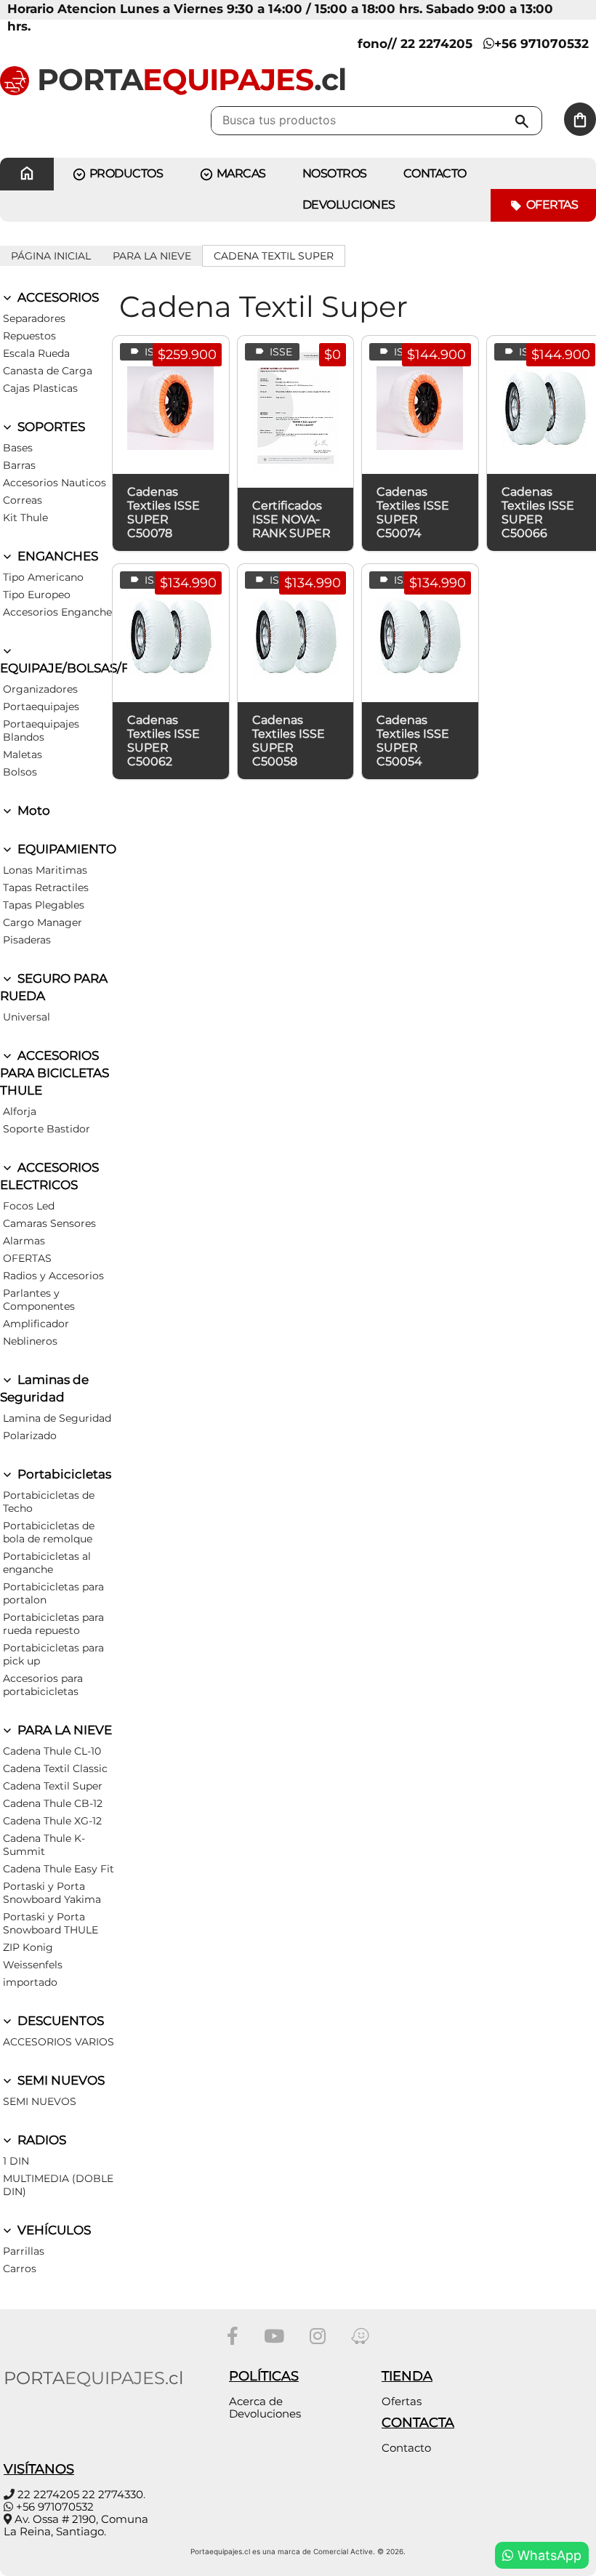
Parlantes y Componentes (39, 1300)
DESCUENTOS (59, 2021)
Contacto (406, 2448)
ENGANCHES (56, 556)
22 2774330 (113, 2494)
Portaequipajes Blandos (41, 730)
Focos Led (29, 1206)
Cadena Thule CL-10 (52, 1751)
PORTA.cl (188, 79)
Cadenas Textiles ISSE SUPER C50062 (164, 741)
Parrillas (24, 2251)
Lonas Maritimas (45, 870)
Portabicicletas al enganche (47, 1563)
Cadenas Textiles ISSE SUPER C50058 (289, 741)
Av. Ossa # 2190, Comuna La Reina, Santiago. (76, 2525)
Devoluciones (349, 205)
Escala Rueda (36, 353)
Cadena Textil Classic (55, 1768)
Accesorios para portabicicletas (43, 1685)
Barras (19, 465)
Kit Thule (25, 518)
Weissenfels (33, 1965)
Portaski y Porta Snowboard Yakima (52, 1893)
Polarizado (30, 1436)
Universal (27, 1017)
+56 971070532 (541, 44)
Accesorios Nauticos (55, 483)
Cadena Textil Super (274, 256)
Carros (20, 2269)
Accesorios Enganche (57, 612)
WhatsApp (548, 2555)
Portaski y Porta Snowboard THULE (51, 1923)
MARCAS (240, 173)
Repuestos (29, 336)
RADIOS (40, 2140)
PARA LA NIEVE (152, 256)
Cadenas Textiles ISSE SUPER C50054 (413, 741)
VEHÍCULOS (53, 2230)
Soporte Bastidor (47, 1129)
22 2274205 (48, 2494)
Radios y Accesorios (53, 1276)
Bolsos (20, 772)
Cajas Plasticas (40, 388)
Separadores (34, 318)
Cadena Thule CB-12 (53, 1803)
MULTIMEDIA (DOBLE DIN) (58, 2185)
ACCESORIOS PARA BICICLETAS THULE (55, 1073)
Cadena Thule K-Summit (44, 1845)
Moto (32, 810)
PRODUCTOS (125, 173)
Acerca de (256, 2401)
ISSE (154, 352)
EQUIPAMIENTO (65, 849)
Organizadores (40, 689)
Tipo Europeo (37, 595)
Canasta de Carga (48, 371)
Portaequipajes (41, 707)
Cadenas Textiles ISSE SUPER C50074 (413, 512)
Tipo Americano (43, 577)
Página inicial (51, 256)
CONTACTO (435, 173)
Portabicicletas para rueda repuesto (53, 1624)
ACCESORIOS (57, 297)
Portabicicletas (63, 1474)
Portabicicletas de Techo (49, 1502)
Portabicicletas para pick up (53, 1654)
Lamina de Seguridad (57, 1418)
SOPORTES (50, 427)
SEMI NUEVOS (60, 2080)
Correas (23, 500)
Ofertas (551, 205)
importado (30, 1982)
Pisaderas (27, 940)
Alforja (20, 1111)
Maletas (23, 754)
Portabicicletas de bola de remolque (49, 1532)
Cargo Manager (43, 922)
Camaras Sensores (49, 1223)
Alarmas (24, 1241)
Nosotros (335, 173)
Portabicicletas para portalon (53, 1593)
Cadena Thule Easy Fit (59, 1869)
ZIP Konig (28, 1947)
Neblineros (30, 1341)
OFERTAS (27, 1258)
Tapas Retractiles (46, 887)
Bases (18, 448)
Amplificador (36, 1324)
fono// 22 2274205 (415, 44)
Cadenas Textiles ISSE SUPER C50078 (164, 512)
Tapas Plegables (44, 905)
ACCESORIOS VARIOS (59, 2042)
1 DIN (16, 2161)
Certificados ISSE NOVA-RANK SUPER (291, 519)
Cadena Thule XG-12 (52, 1821)
